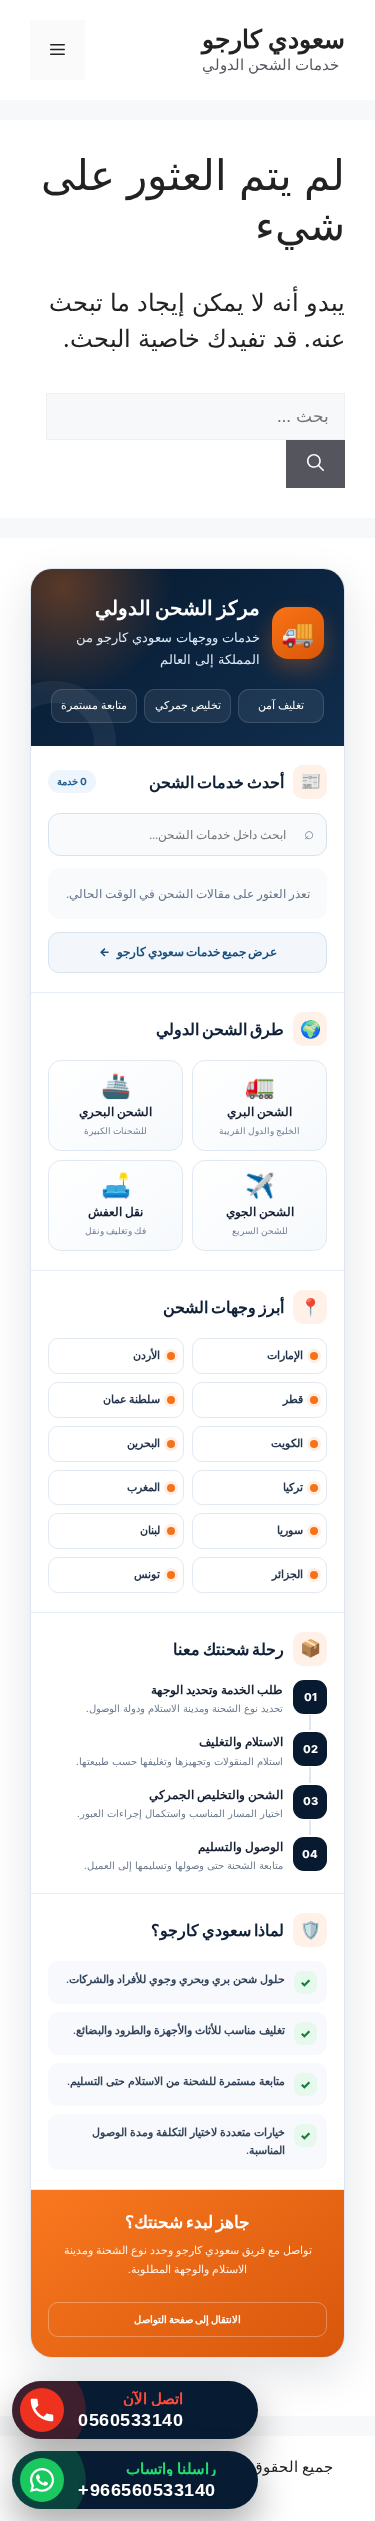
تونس (147, 1574)
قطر (293, 1399)
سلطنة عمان (131, 1399)
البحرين (143, 1443)
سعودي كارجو (273, 39)
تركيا (293, 1487)
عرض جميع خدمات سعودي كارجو (188, 952)
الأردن (146, 1355)
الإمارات (285, 1355)
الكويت (287, 1443)
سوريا (290, 1530)
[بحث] (315, 464)
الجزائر (287, 1574)
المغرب (143, 1487)
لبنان (150, 1530)
